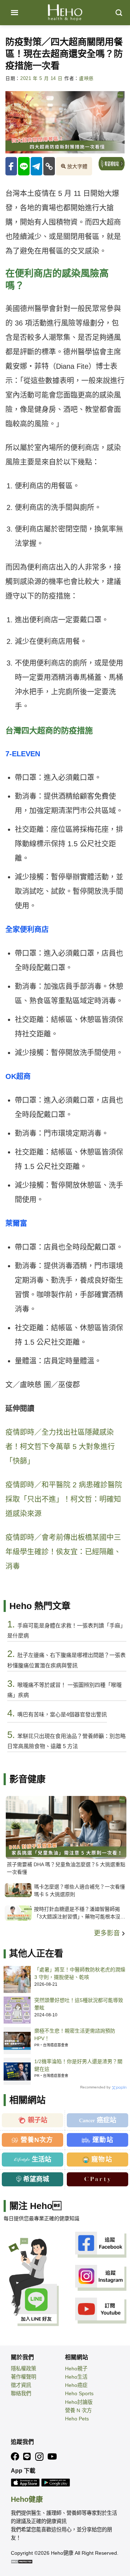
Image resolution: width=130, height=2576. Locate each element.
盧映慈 (86, 79)
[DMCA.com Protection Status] (22, 2561)
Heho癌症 (76, 2385)
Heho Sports (79, 2393)
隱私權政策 (23, 2369)
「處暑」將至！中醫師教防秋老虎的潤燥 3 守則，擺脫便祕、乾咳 (80, 1973)
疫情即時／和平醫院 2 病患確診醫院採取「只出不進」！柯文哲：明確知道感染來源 (64, 1499)
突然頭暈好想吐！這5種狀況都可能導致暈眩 (79, 2004)
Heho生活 (76, 2377)
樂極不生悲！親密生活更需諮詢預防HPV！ (75, 2035)
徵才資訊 (21, 2385)
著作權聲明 (23, 2377)
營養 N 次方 (78, 2410)
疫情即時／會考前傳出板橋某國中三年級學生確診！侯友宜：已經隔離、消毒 (63, 1552)
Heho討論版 (79, 2402)
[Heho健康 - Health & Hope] (65, 13)
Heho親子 (76, 2369)
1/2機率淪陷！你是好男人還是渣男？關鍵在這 (78, 2065)
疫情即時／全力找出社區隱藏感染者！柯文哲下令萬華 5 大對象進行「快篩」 (60, 1447)
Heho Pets (77, 2419)
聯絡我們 (21, 2393)
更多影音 (108, 1933)
